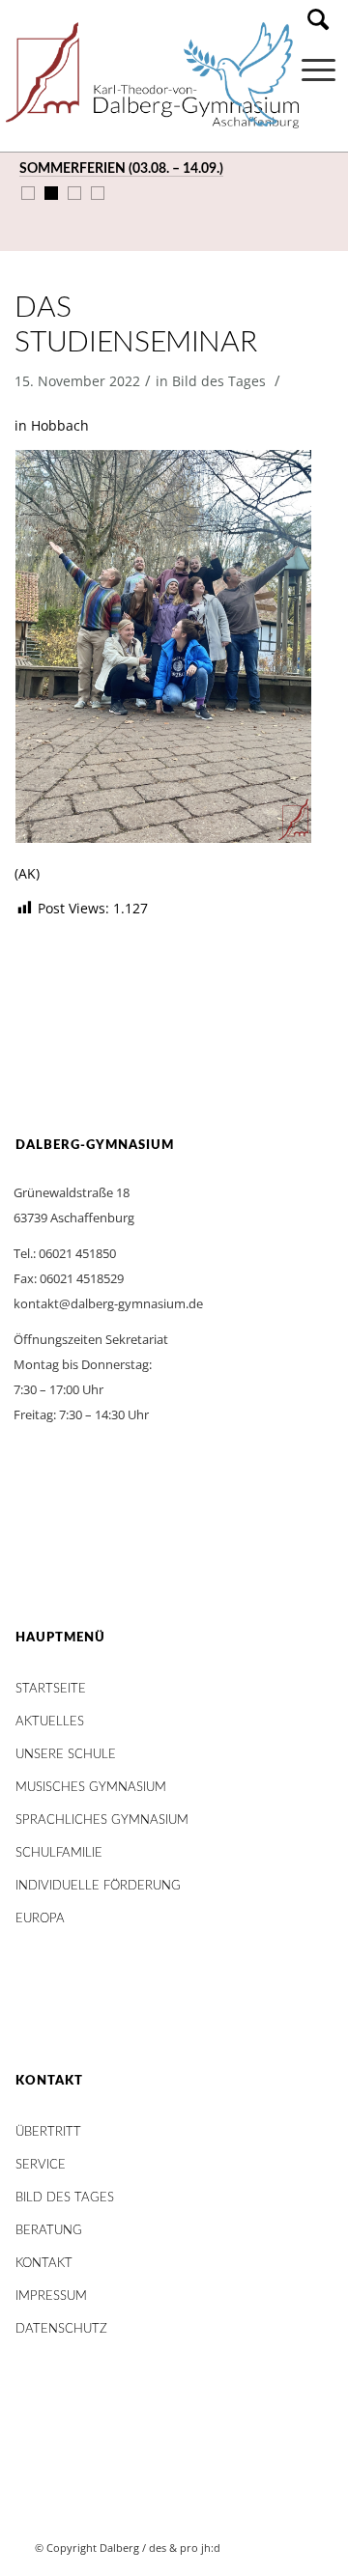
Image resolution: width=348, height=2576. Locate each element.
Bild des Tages (219, 381)
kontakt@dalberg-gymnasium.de (108, 1303)
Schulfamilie (59, 1853)
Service (41, 2165)
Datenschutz (61, 2329)
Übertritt (48, 2132)
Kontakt (44, 2264)
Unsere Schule (66, 1755)
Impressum (51, 2296)
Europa (40, 1919)
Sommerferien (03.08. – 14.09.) (121, 169)
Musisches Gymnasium (91, 1788)
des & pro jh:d (185, 2548)
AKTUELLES (50, 1722)
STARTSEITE (51, 1689)
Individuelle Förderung (98, 1886)
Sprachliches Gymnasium (102, 1820)
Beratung (49, 2231)
